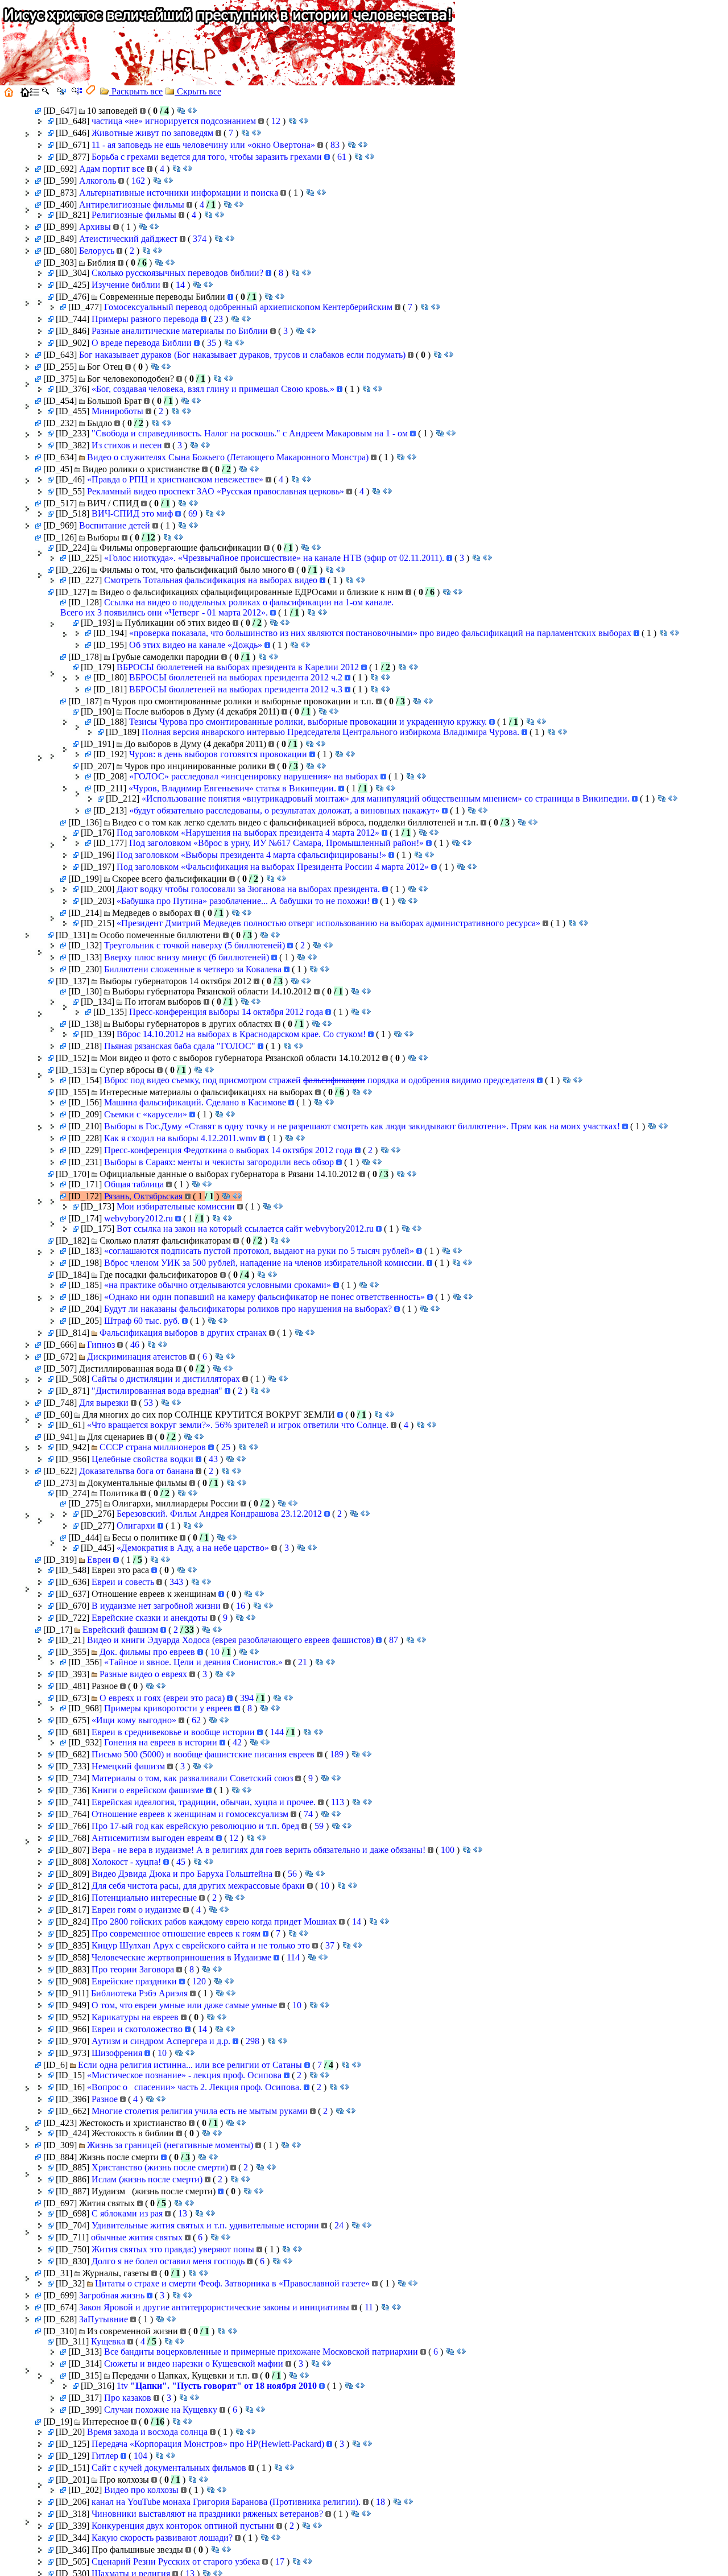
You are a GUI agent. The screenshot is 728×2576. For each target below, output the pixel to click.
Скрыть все (198, 91)
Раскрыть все (136, 91)
